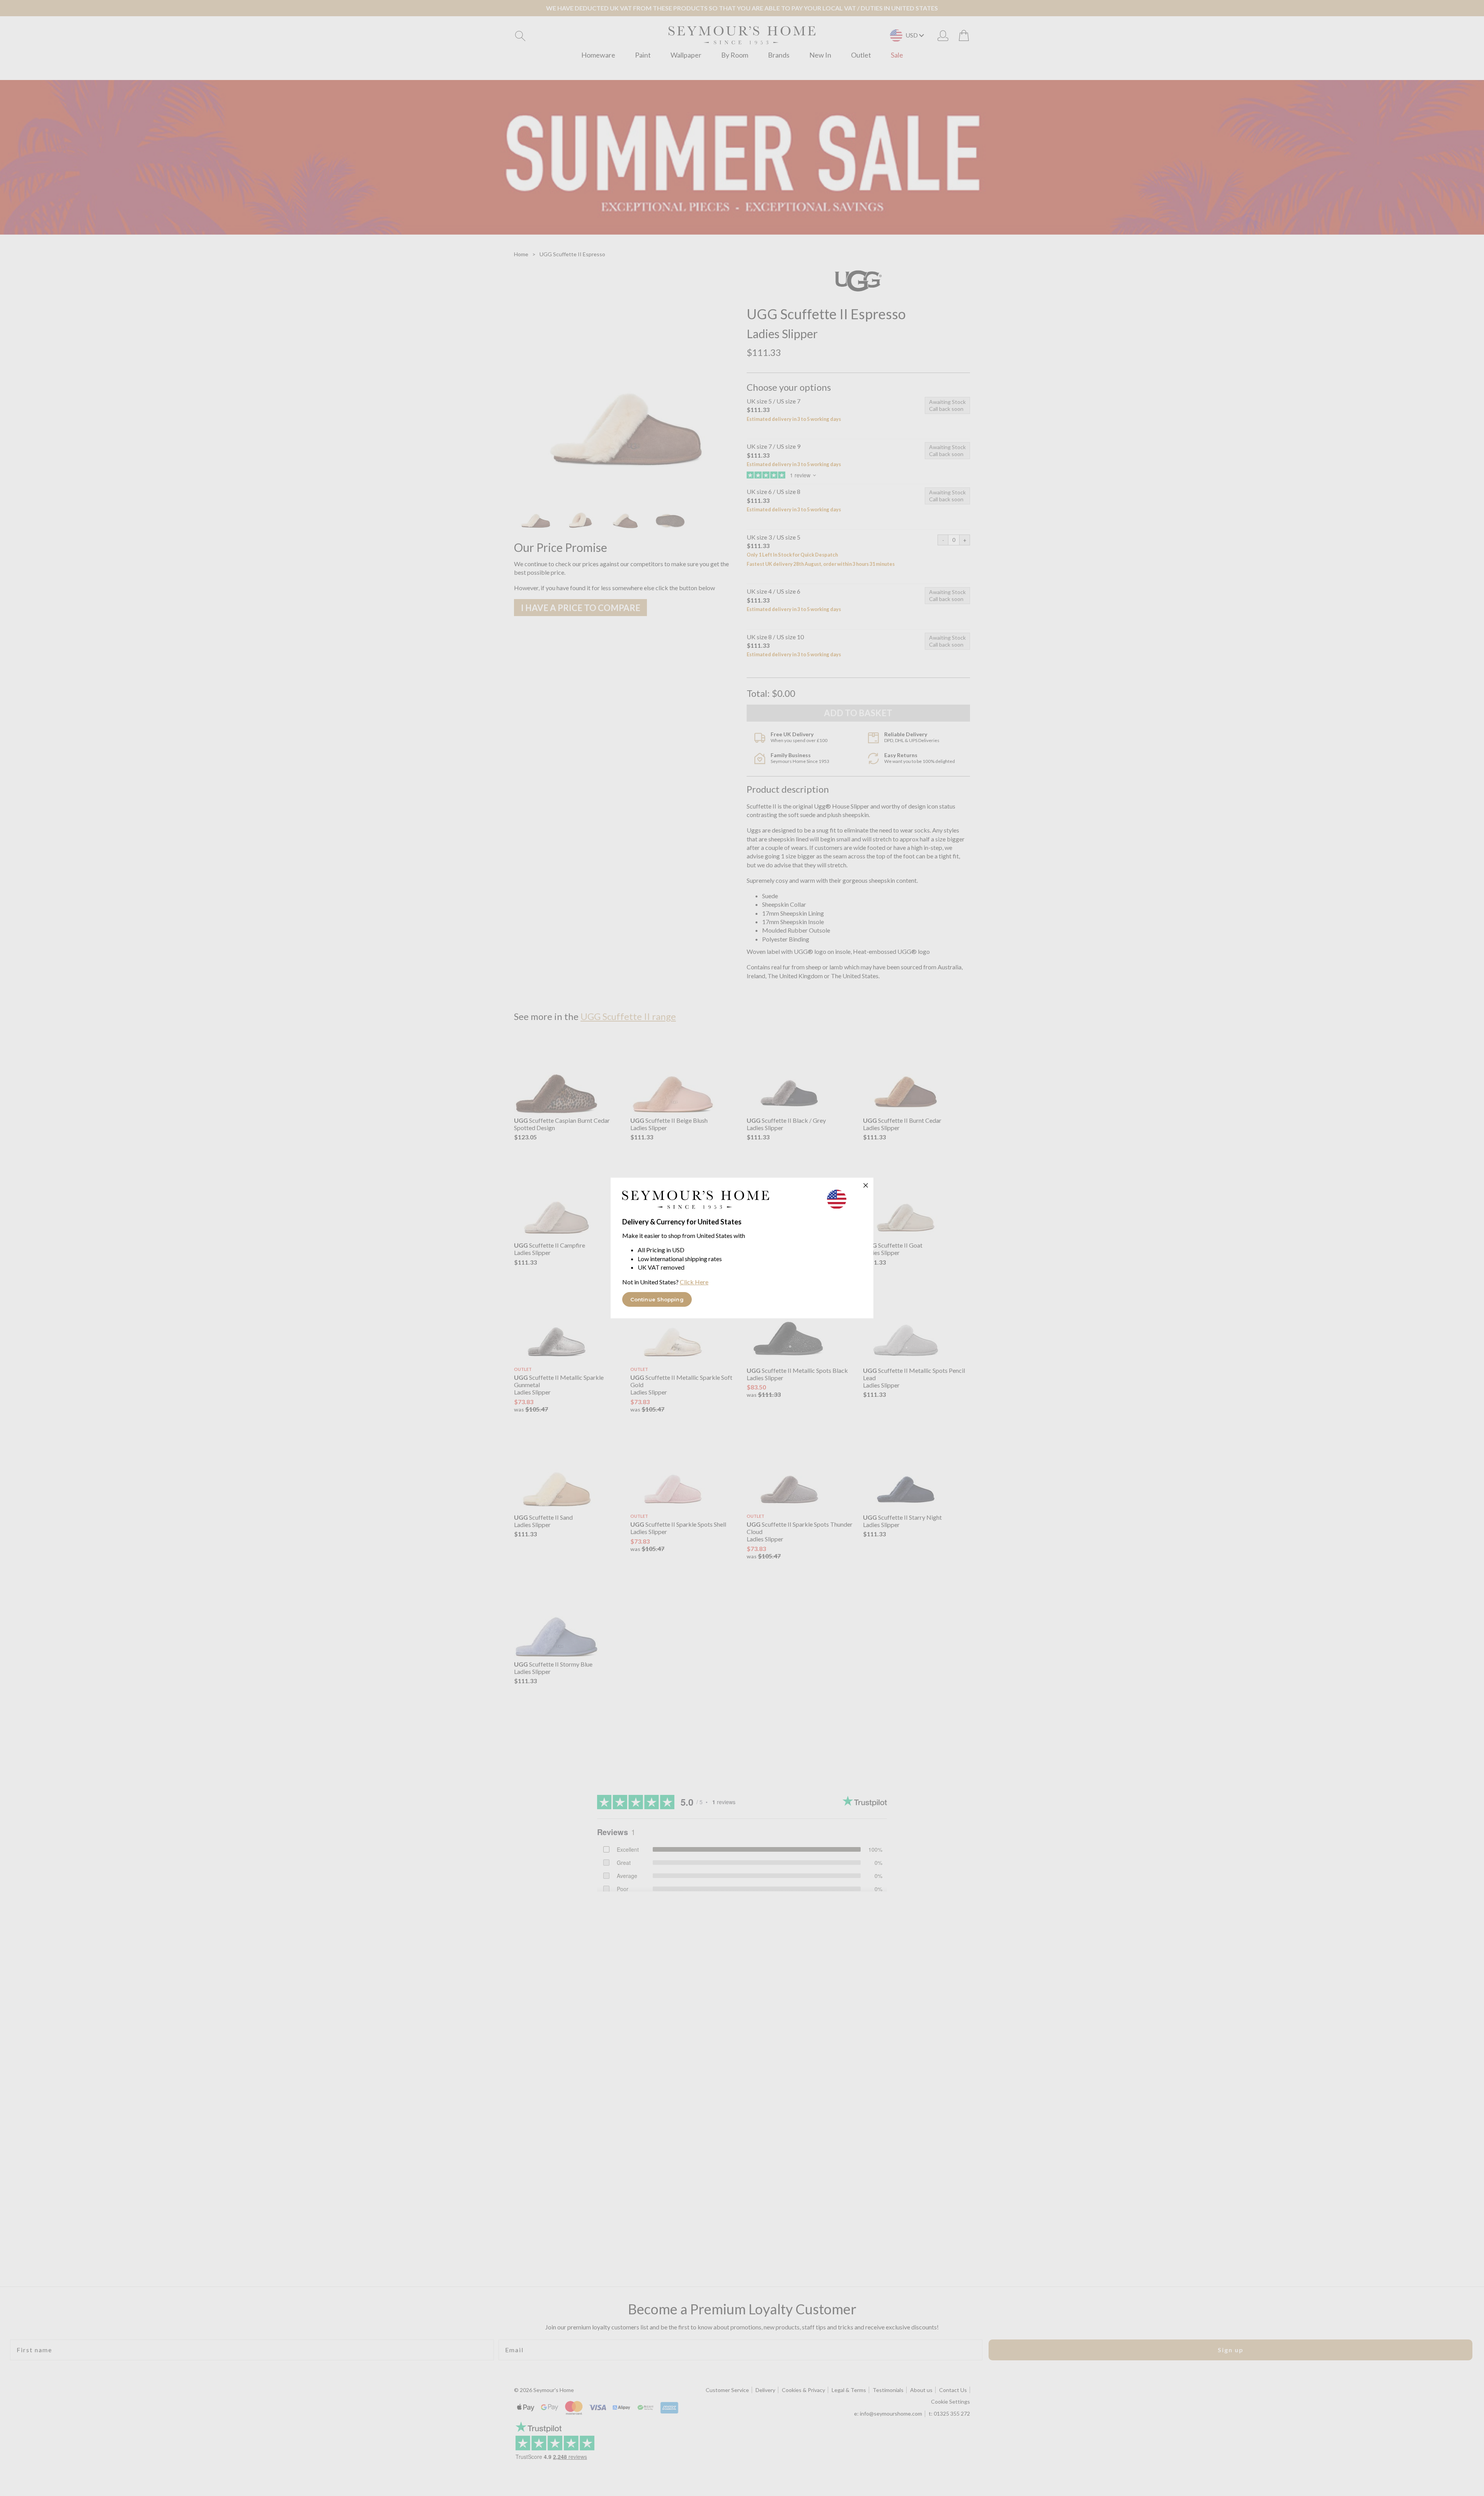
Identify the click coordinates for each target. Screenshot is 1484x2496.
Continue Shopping (657, 1299)
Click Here (694, 1282)
